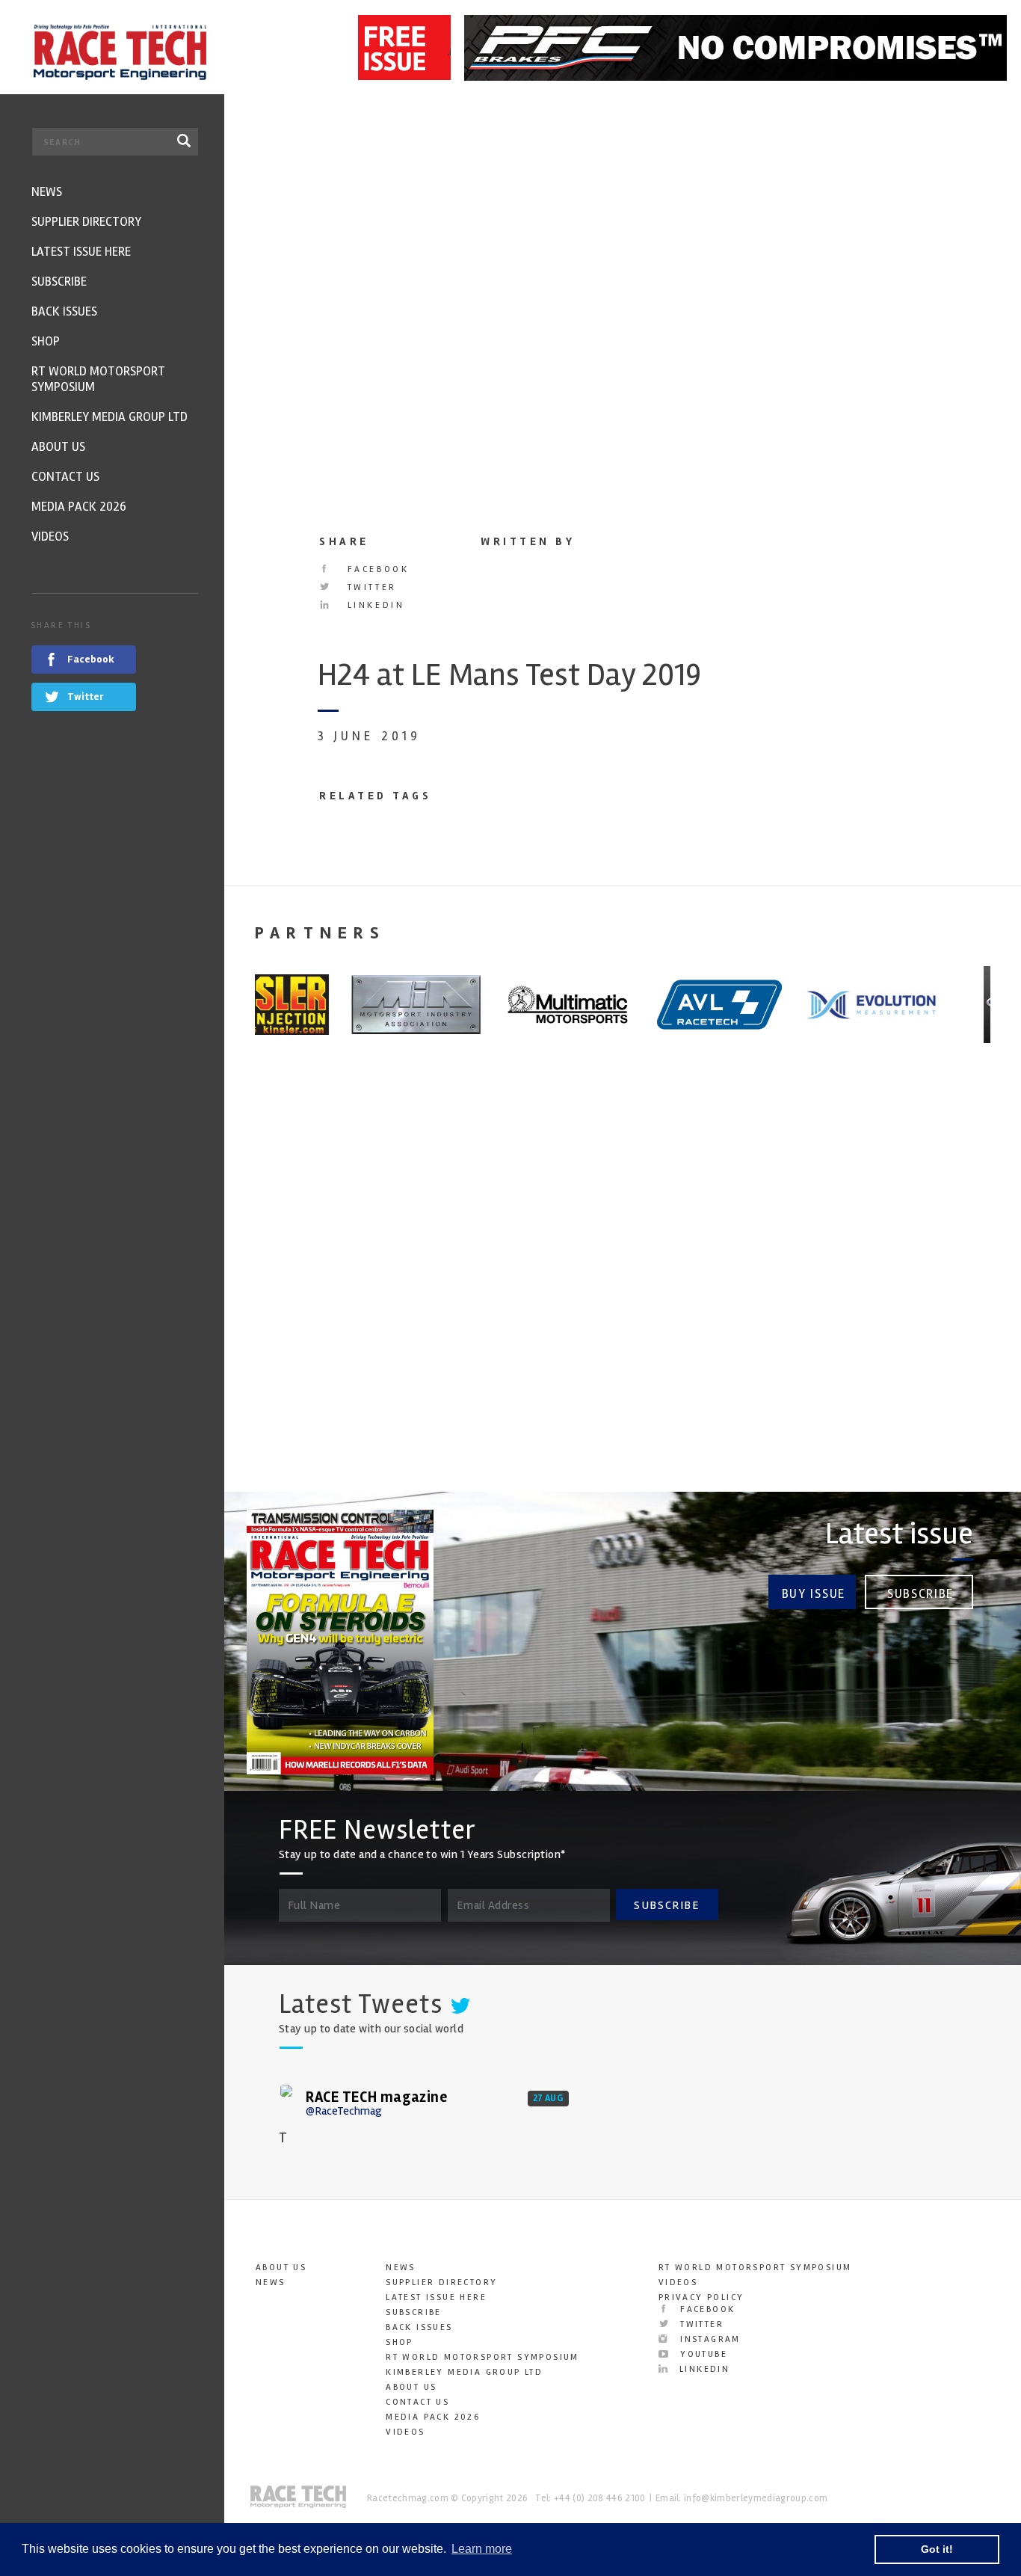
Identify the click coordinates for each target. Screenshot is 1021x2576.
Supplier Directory (441, 2283)
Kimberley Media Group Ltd (464, 2372)
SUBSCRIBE (667, 1905)
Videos (405, 2432)
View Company (286, 1409)
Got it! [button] (937, 2549)
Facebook (376, 569)
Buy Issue (814, 1594)
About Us (281, 2268)
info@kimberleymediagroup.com (756, 2498)
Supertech (480, 1282)
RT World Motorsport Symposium (482, 2357)
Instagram (709, 2339)
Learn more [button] (482, 2549)
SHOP (400, 2342)
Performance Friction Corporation (890, 1304)
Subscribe (920, 1594)
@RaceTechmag (344, 2111)
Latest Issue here (436, 2297)
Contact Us (417, 2402)
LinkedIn (373, 605)
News (271, 2283)
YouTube (702, 2354)
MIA (255, 1282)
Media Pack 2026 (433, 2417)
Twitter (370, 587)
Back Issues (419, 2327)
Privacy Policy (701, 2297)
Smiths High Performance (690, 1293)
